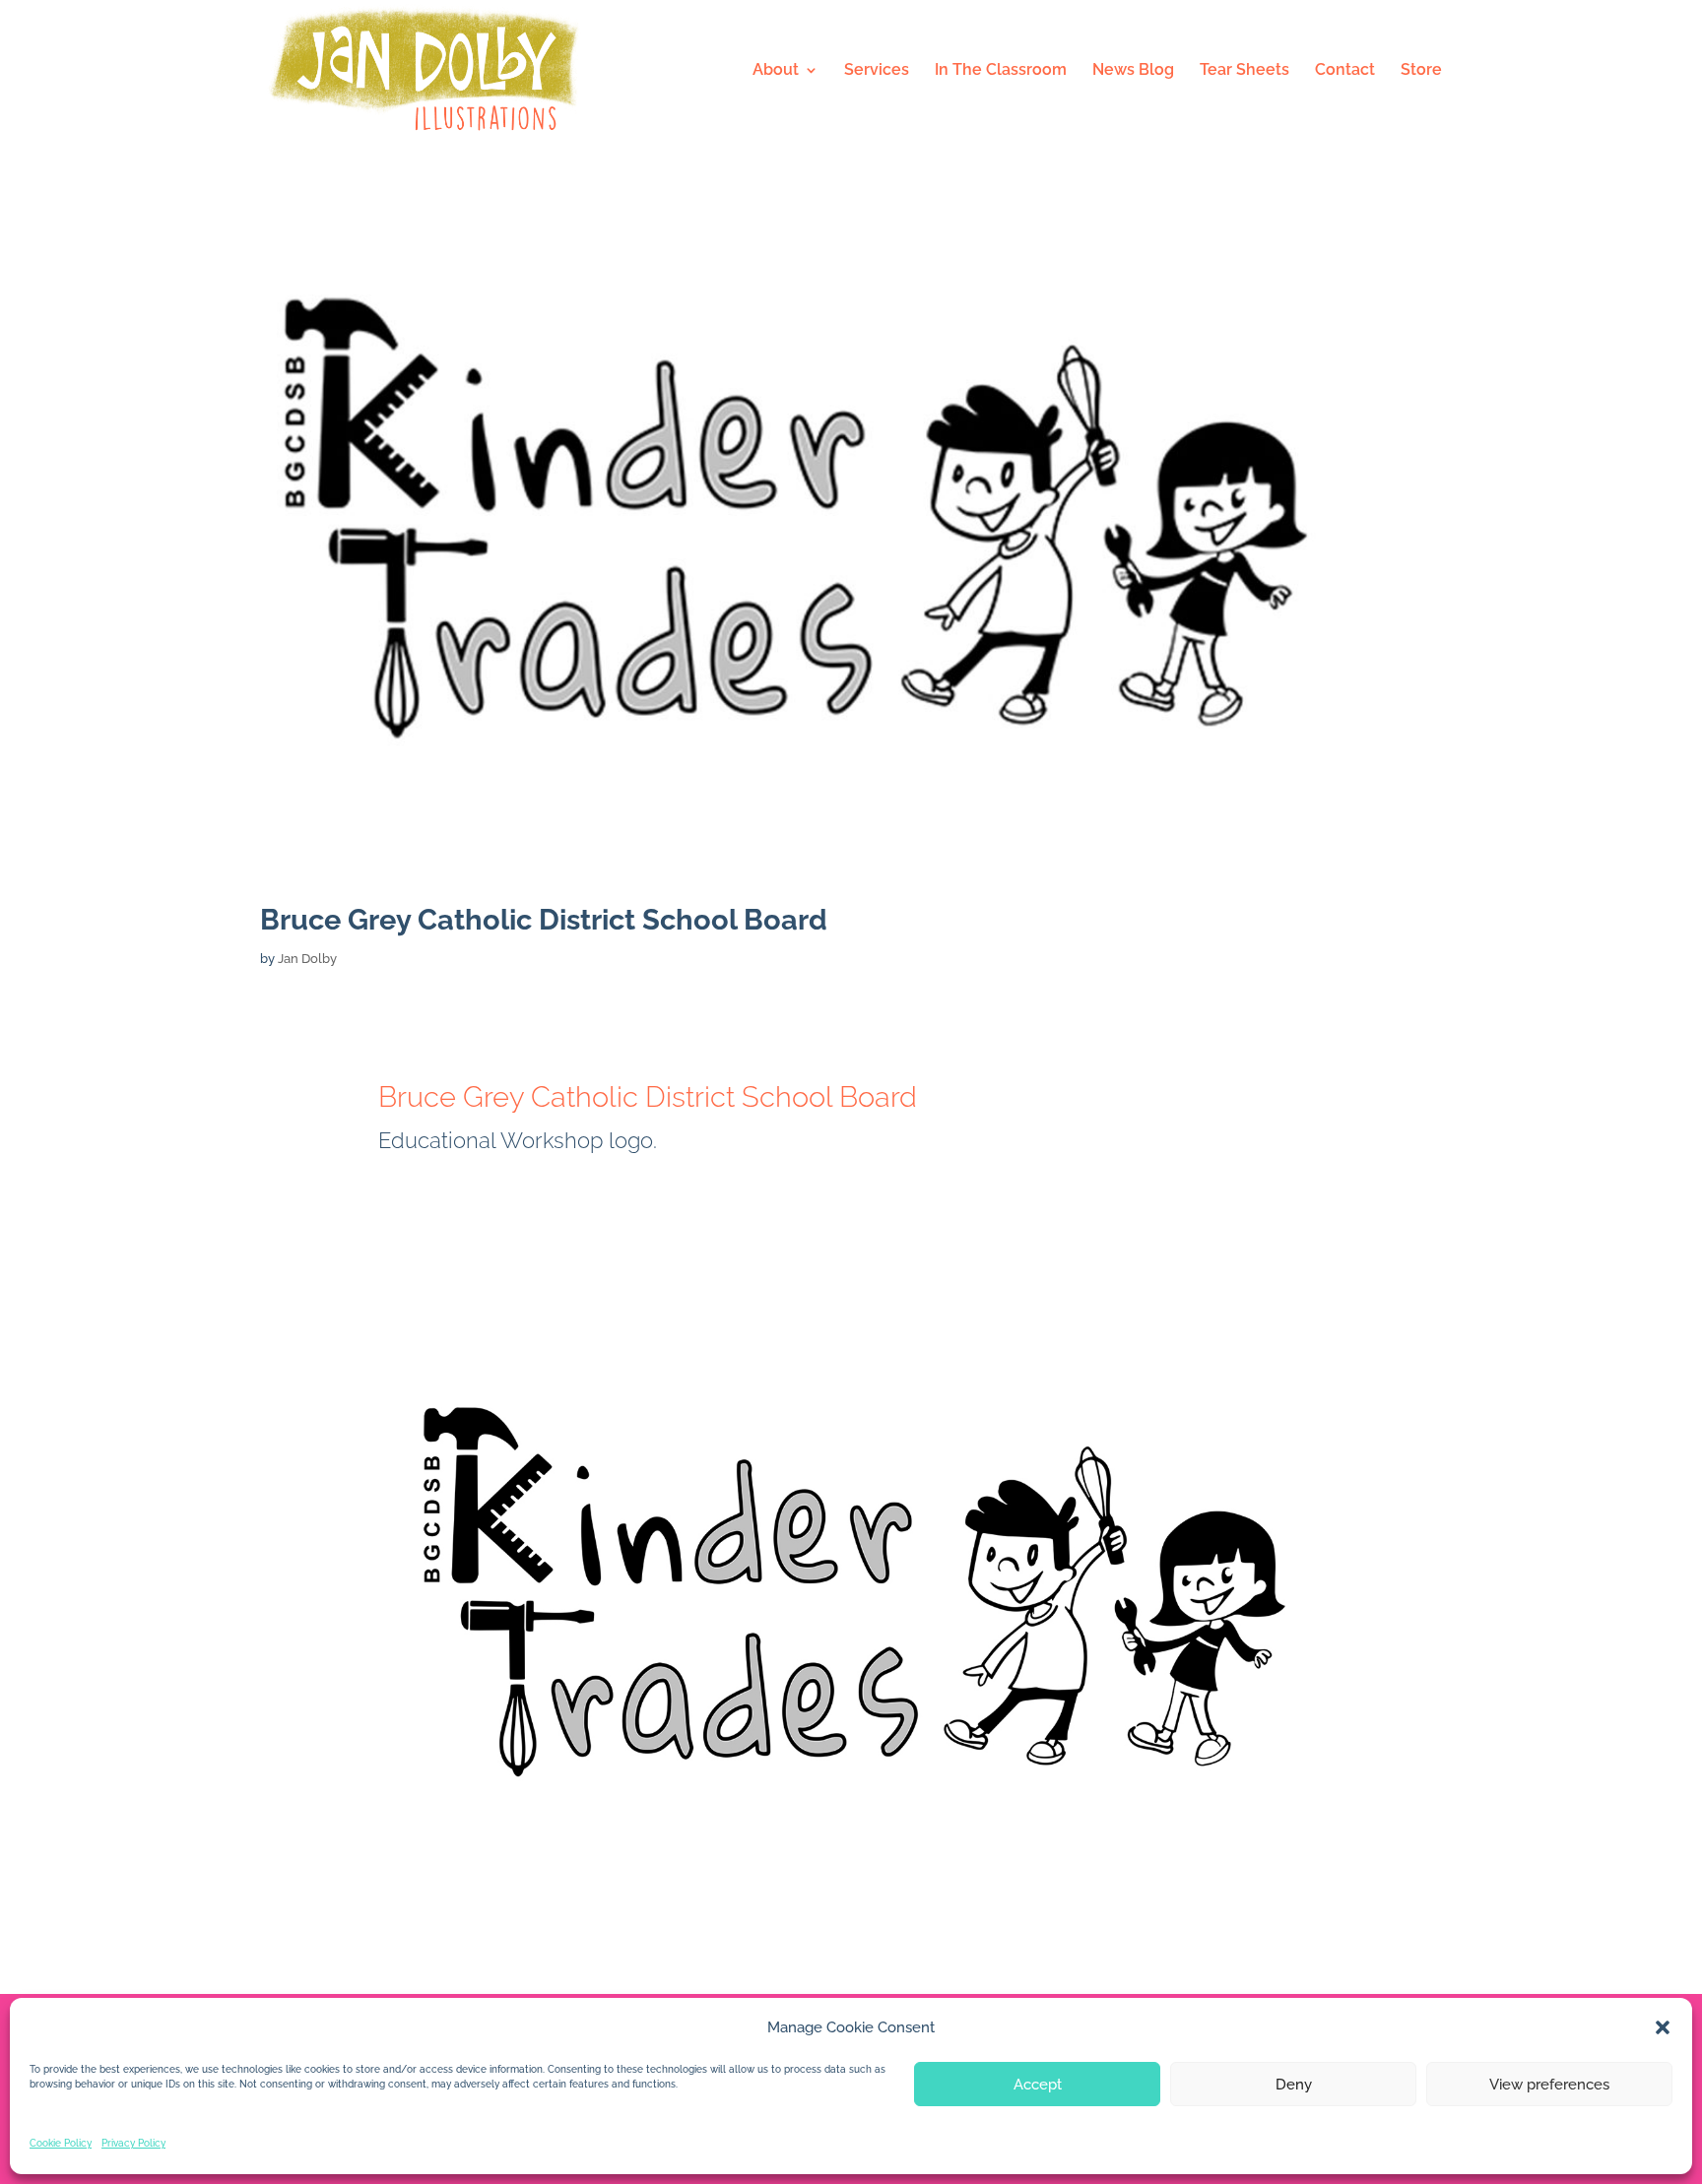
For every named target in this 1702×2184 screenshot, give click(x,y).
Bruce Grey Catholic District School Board (544, 920)
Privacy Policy (133, 2143)
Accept (1038, 2085)
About (776, 71)
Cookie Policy (61, 2143)
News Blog (1133, 71)
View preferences (1549, 2085)
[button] (1663, 2027)
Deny (1294, 2085)
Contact (1345, 71)
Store (1421, 71)
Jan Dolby (307, 959)
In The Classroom (1001, 71)
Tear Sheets (1244, 71)
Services (877, 71)
